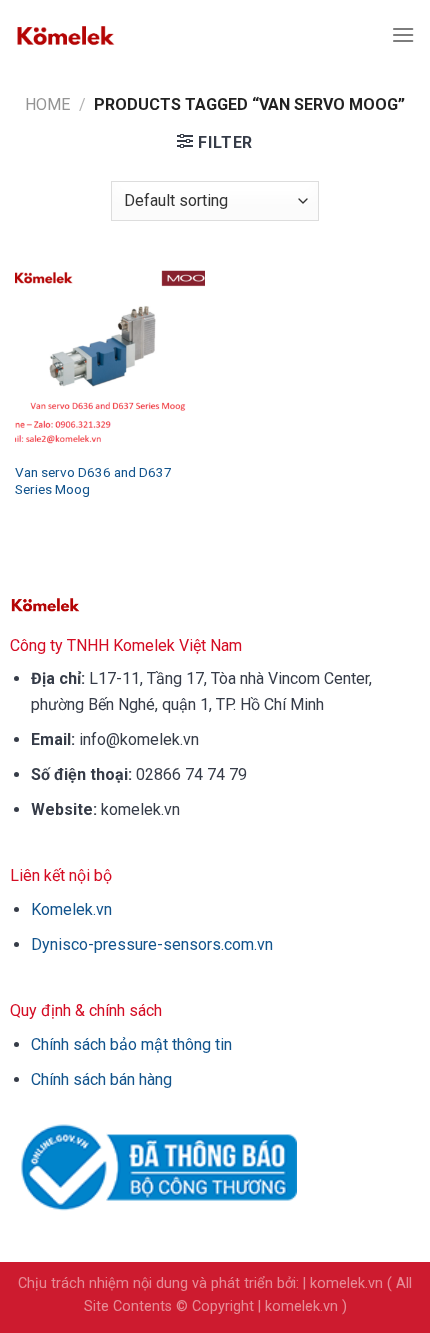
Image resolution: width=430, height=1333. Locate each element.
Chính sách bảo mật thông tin (131, 1044)
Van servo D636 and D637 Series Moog (93, 481)
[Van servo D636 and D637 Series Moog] (110, 356)
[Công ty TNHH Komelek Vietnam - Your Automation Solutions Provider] (65, 35)
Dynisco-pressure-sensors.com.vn (152, 944)
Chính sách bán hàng (101, 1079)
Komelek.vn (71, 909)
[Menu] (403, 34)
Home (47, 104)
